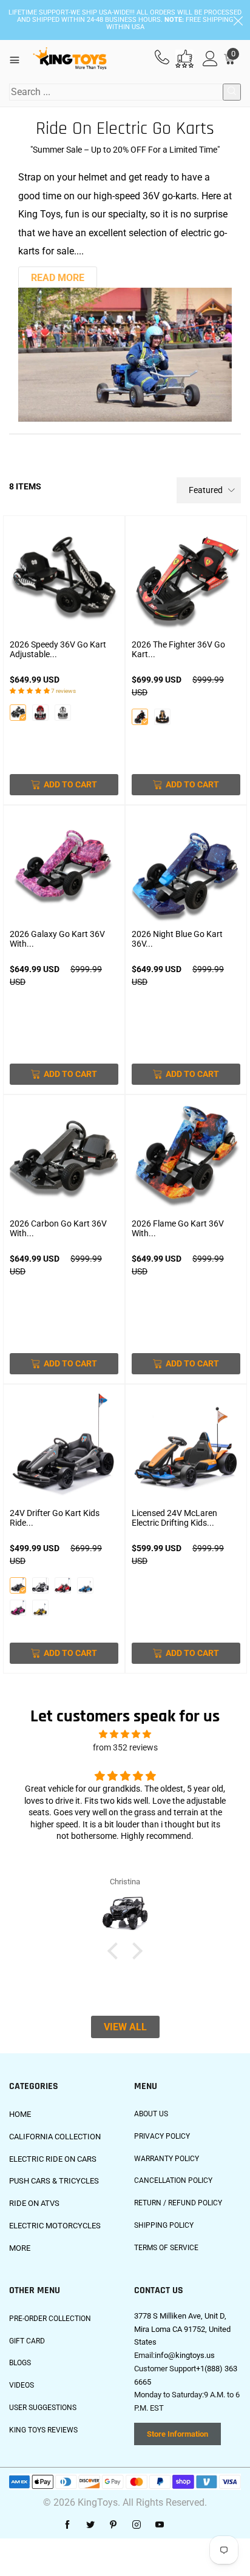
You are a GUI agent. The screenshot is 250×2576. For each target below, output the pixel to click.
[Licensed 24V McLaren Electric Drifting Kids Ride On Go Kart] (186, 1448)
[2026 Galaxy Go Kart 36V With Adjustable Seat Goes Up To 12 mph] (64, 869)
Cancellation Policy (173, 2180)
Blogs (20, 2363)
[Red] (40, 713)
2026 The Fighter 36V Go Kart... (178, 649)
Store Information (177, 2434)
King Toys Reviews (43, 2430)
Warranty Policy (167, 2159)
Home (20, 2114)
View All (125, 2027)
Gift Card (27, 2341)
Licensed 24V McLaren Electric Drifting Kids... (174, 1518)
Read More (58, 278)
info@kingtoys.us (185, 2355)
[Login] (210, 59)
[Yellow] (40, 1608)
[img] (125, 1734)
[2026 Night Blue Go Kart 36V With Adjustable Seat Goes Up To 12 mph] (186, 869)
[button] (116, 1950)
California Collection (55, 2137)
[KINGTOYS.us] (70, 59)
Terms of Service (166, 2248)
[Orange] (162, 717)
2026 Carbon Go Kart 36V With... (58, 1228)
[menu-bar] (19, 59)
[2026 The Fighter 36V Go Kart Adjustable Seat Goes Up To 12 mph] (186, 579)
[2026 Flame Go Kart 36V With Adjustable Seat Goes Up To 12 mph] (186, 1158)
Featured (206, 490)
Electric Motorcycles (55, 2226)
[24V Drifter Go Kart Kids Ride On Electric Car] (64, 1448)
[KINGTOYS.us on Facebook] (67, 2525)
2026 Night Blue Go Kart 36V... (177, 939)
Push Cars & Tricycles (54, 2181)
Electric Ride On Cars (53, 2159)
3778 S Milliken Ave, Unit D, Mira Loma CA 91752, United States (182, 2329)
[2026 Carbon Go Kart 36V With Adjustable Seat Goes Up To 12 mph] (64, 1158)
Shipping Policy (164, 2225)
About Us (151, 2114)
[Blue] (85, 1585)
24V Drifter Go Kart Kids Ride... (55, 1518)
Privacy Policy (162, 2136)
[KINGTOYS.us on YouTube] (160, 2525)
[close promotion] (238, 20)
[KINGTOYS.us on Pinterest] (113, 2525)
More (20, 2248)
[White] (63, 713)
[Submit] (232, 92)
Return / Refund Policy (178, 2203)
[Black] (18, 713)
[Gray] (18, 1585)
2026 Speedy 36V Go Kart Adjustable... (58, 649)
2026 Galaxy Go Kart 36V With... (57, 939)
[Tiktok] (183, 2525)
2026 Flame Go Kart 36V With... (178, 1228)
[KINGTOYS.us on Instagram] (137, 2525)
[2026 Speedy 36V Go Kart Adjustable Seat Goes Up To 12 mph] (64, 579)
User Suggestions (43, 2408)
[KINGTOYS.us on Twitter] (90, 2525)
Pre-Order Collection (50, 2319)
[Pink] (18, 1608)
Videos (22, 2385)
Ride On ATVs (34, 2203)
